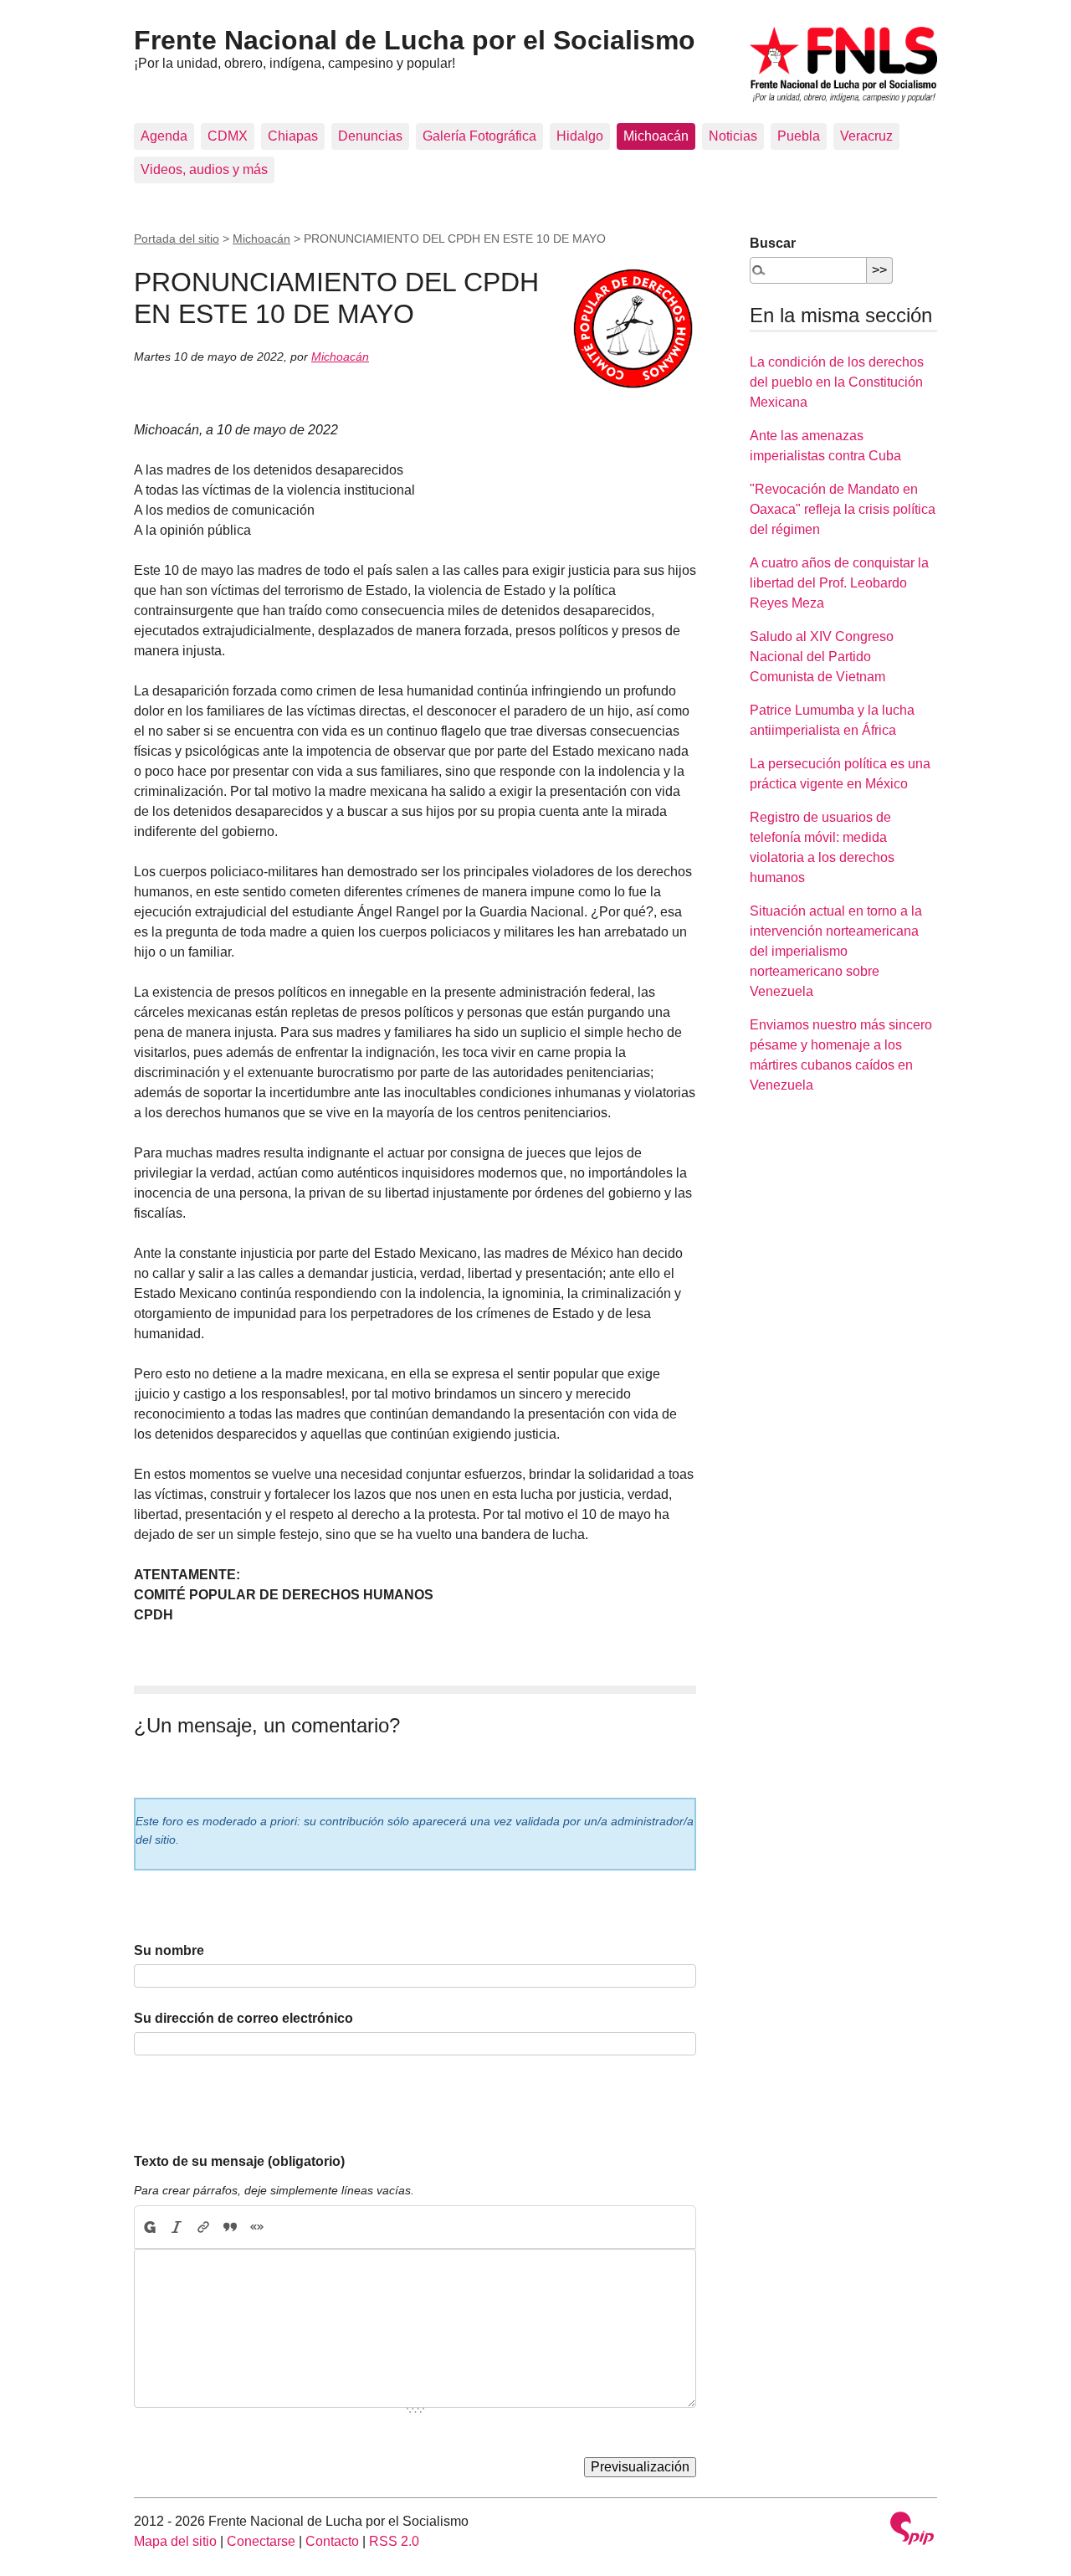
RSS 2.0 (394, 2541)
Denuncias (370, 136)
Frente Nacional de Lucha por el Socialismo (415, 40)
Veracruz (866, 136)
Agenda (164, 136)
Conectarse (261, 2541)
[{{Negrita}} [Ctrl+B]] (149, 2227)
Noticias (733, 136)
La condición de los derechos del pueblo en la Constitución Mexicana (837, 382)
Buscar (773, 243)
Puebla (799, 136)
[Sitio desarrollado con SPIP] (912, 2530)
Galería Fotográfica (479, 136)
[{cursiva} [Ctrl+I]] (177, 2227)
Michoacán (656, 136)
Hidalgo (580, 136)
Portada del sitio (177, 239)
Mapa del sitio (175, 2541)
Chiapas (293, 136)
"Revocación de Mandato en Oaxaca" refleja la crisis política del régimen (843, 509)
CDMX (228, 136)
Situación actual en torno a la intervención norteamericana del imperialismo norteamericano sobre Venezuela (836, 951)
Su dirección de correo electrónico (243, 2018)
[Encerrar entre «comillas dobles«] (257, 2227)
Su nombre (169, 1950)
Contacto (332, 2541)
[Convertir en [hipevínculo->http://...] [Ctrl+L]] (203, 2227)
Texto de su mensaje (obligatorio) (239, 2161)
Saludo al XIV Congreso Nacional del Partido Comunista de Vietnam (822, 657)
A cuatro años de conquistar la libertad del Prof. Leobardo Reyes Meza (839, 583)
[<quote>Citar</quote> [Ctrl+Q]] (230, 2227)
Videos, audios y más (204, 169)
